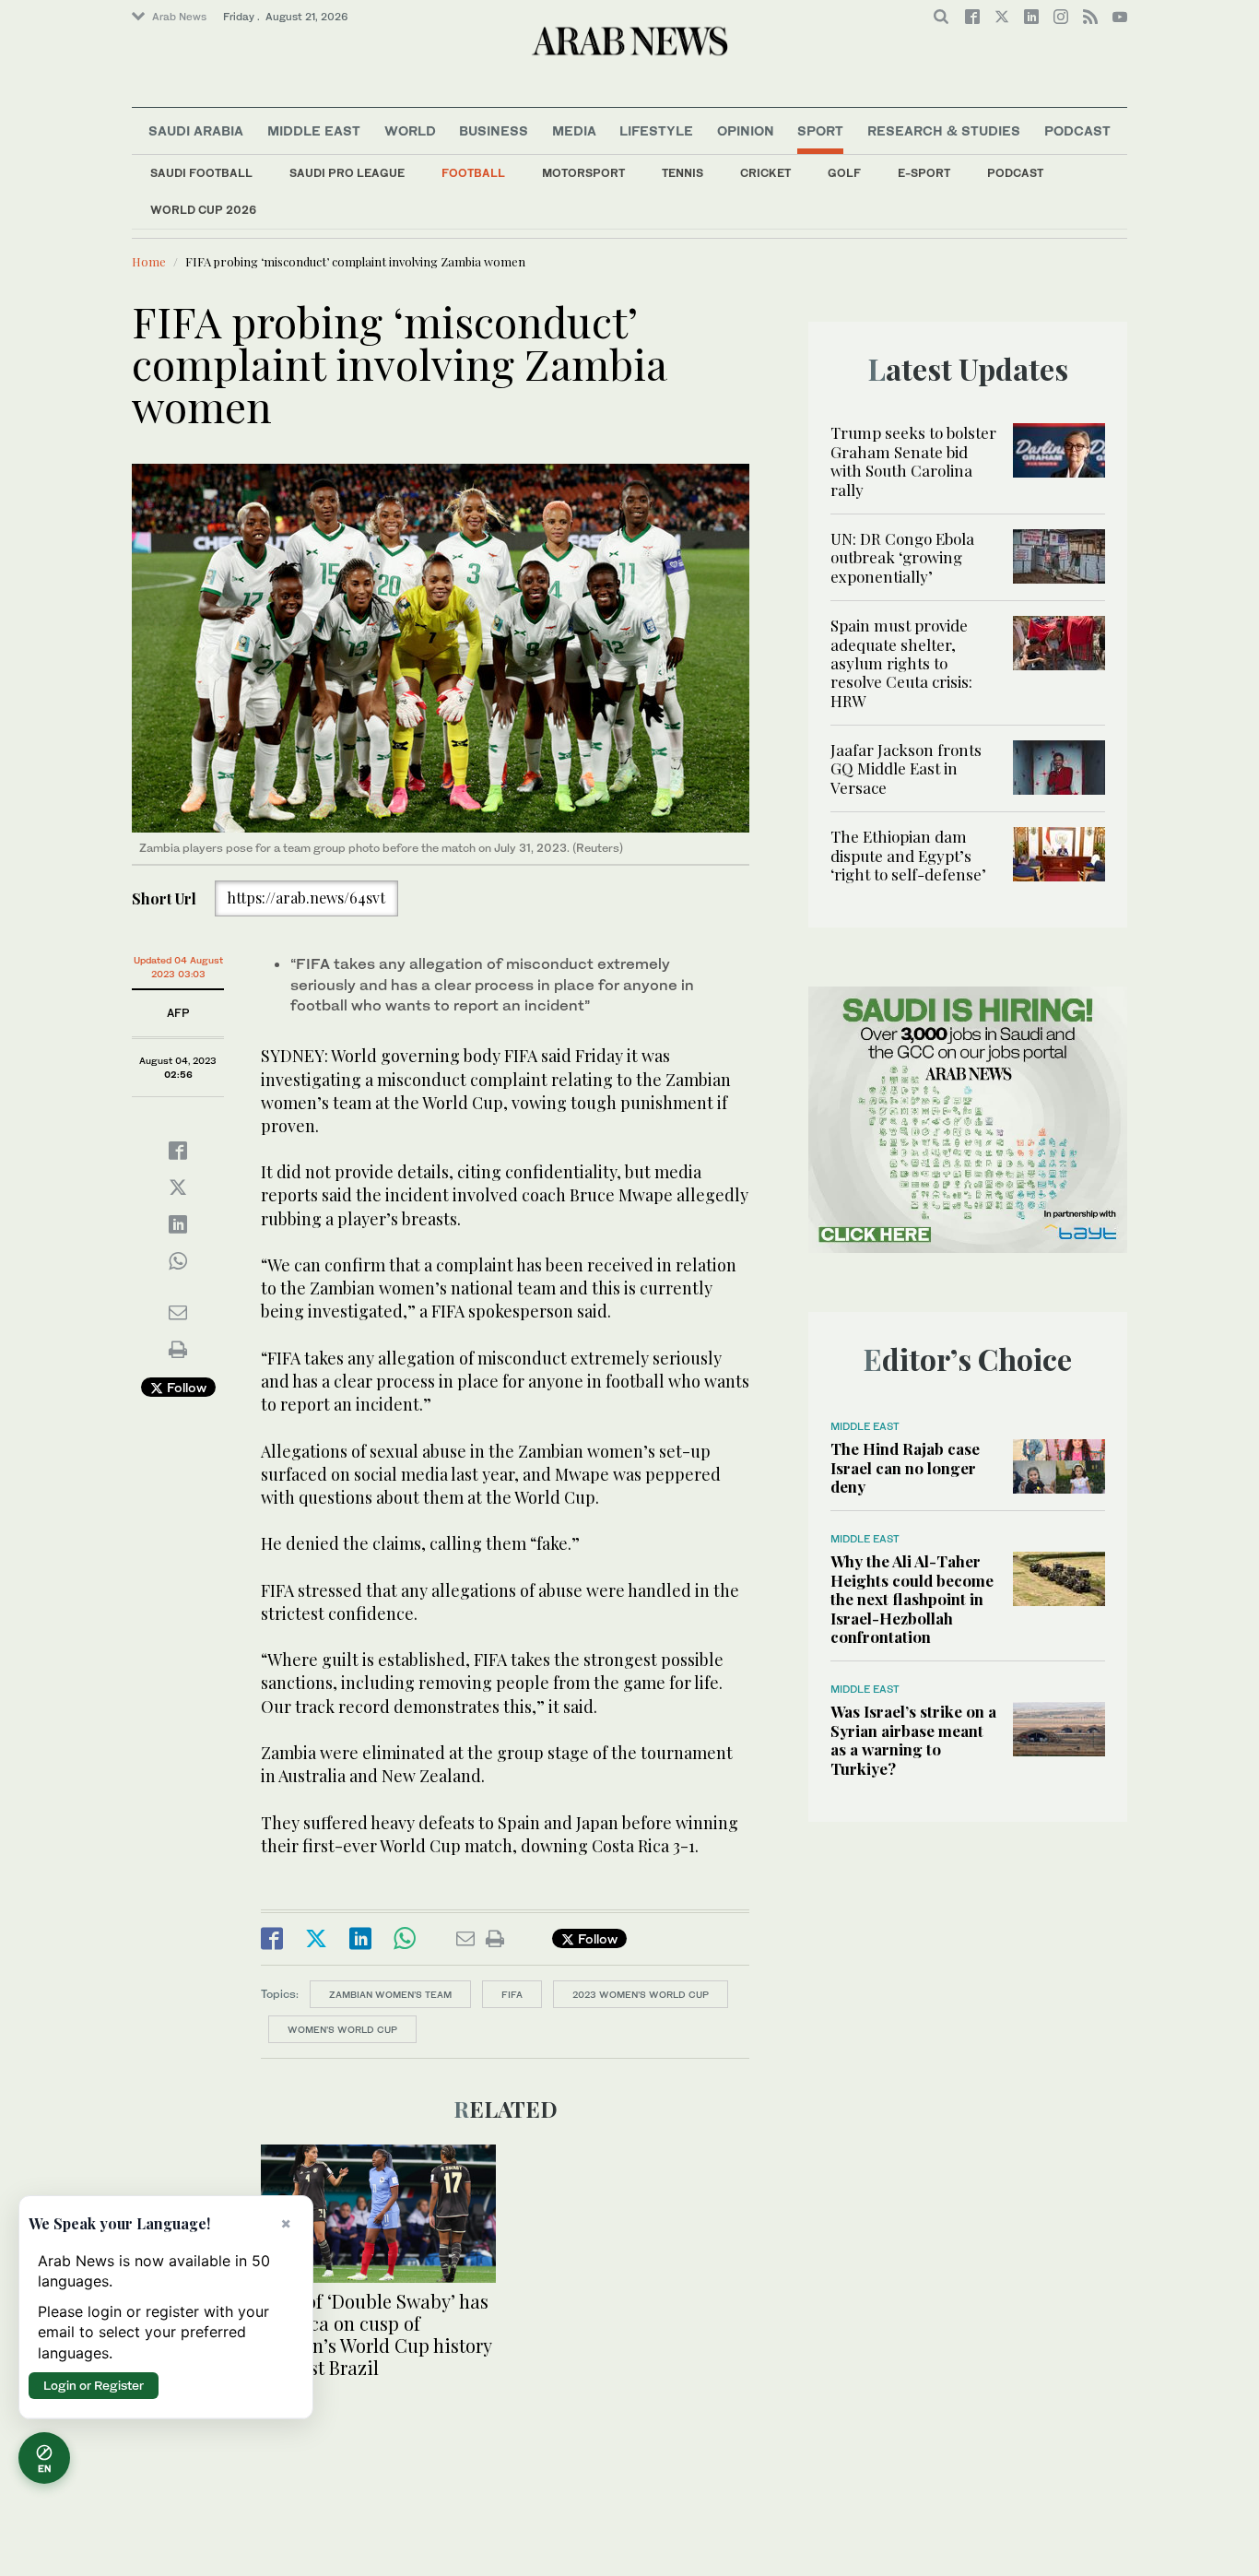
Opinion (746, 130)
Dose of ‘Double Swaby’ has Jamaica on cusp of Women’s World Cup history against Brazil (376, 2334)
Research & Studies (944, 130)
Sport (820, 130)
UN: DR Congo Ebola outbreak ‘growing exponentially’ (902, 557)
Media (574, 130)
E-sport (924, 173)
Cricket (765, 173)
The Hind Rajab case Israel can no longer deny (905, 1467)
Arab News (179, 17)
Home (149, 261)
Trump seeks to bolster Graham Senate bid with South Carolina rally (913, 461)
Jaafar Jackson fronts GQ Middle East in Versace (906, 768)
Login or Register (94, 2385)
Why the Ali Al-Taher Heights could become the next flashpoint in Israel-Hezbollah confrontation (912, 1599)
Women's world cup (342, 2029)
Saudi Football (201, 173)
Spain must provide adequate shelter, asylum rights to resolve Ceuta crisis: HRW (901, 663)
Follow (185, 1387)
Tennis (682, 173)
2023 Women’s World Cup (641, 1994)
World (410, 130)
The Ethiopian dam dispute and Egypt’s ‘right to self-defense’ (908, 855)
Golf (844, 173)
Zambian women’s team (390, 1994)
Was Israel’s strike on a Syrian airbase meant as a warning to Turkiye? (913, 1739)
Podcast (1015, 173)
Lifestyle (656, 130)
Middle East (314, 130)
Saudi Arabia (196, 130)
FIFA (512, 1994)
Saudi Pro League (347, 173)
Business (494, 130)
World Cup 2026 (203, 210)
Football (473, 173)
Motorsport (583, 173)
